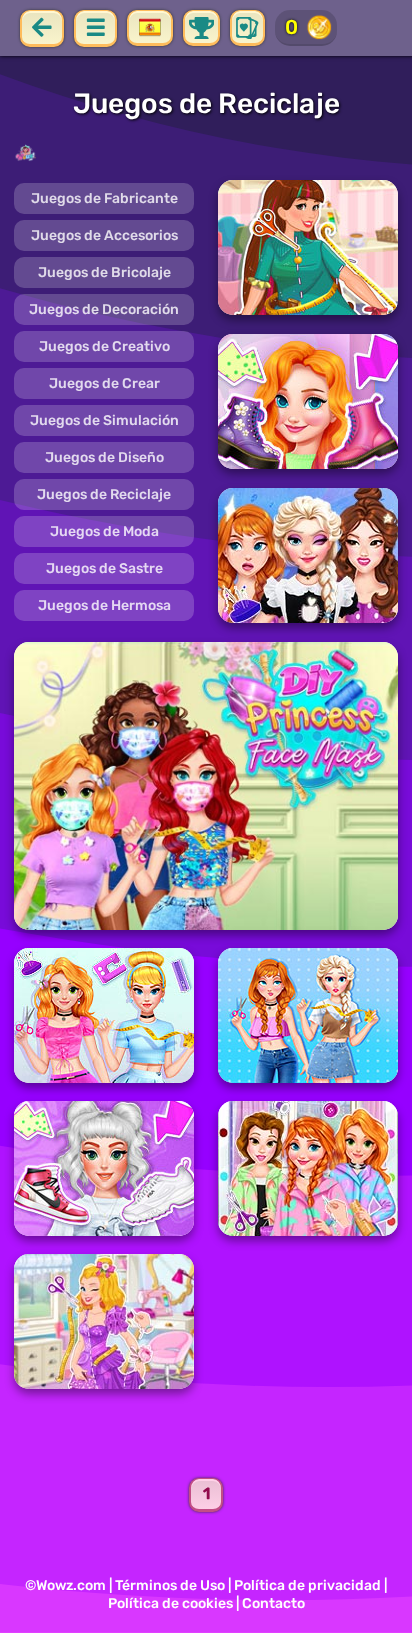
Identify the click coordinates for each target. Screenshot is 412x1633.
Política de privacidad (307, 1585)
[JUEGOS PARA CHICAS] (206, 153)
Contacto (273, 1603)
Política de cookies (170, 1603)
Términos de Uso (170, 1585)
